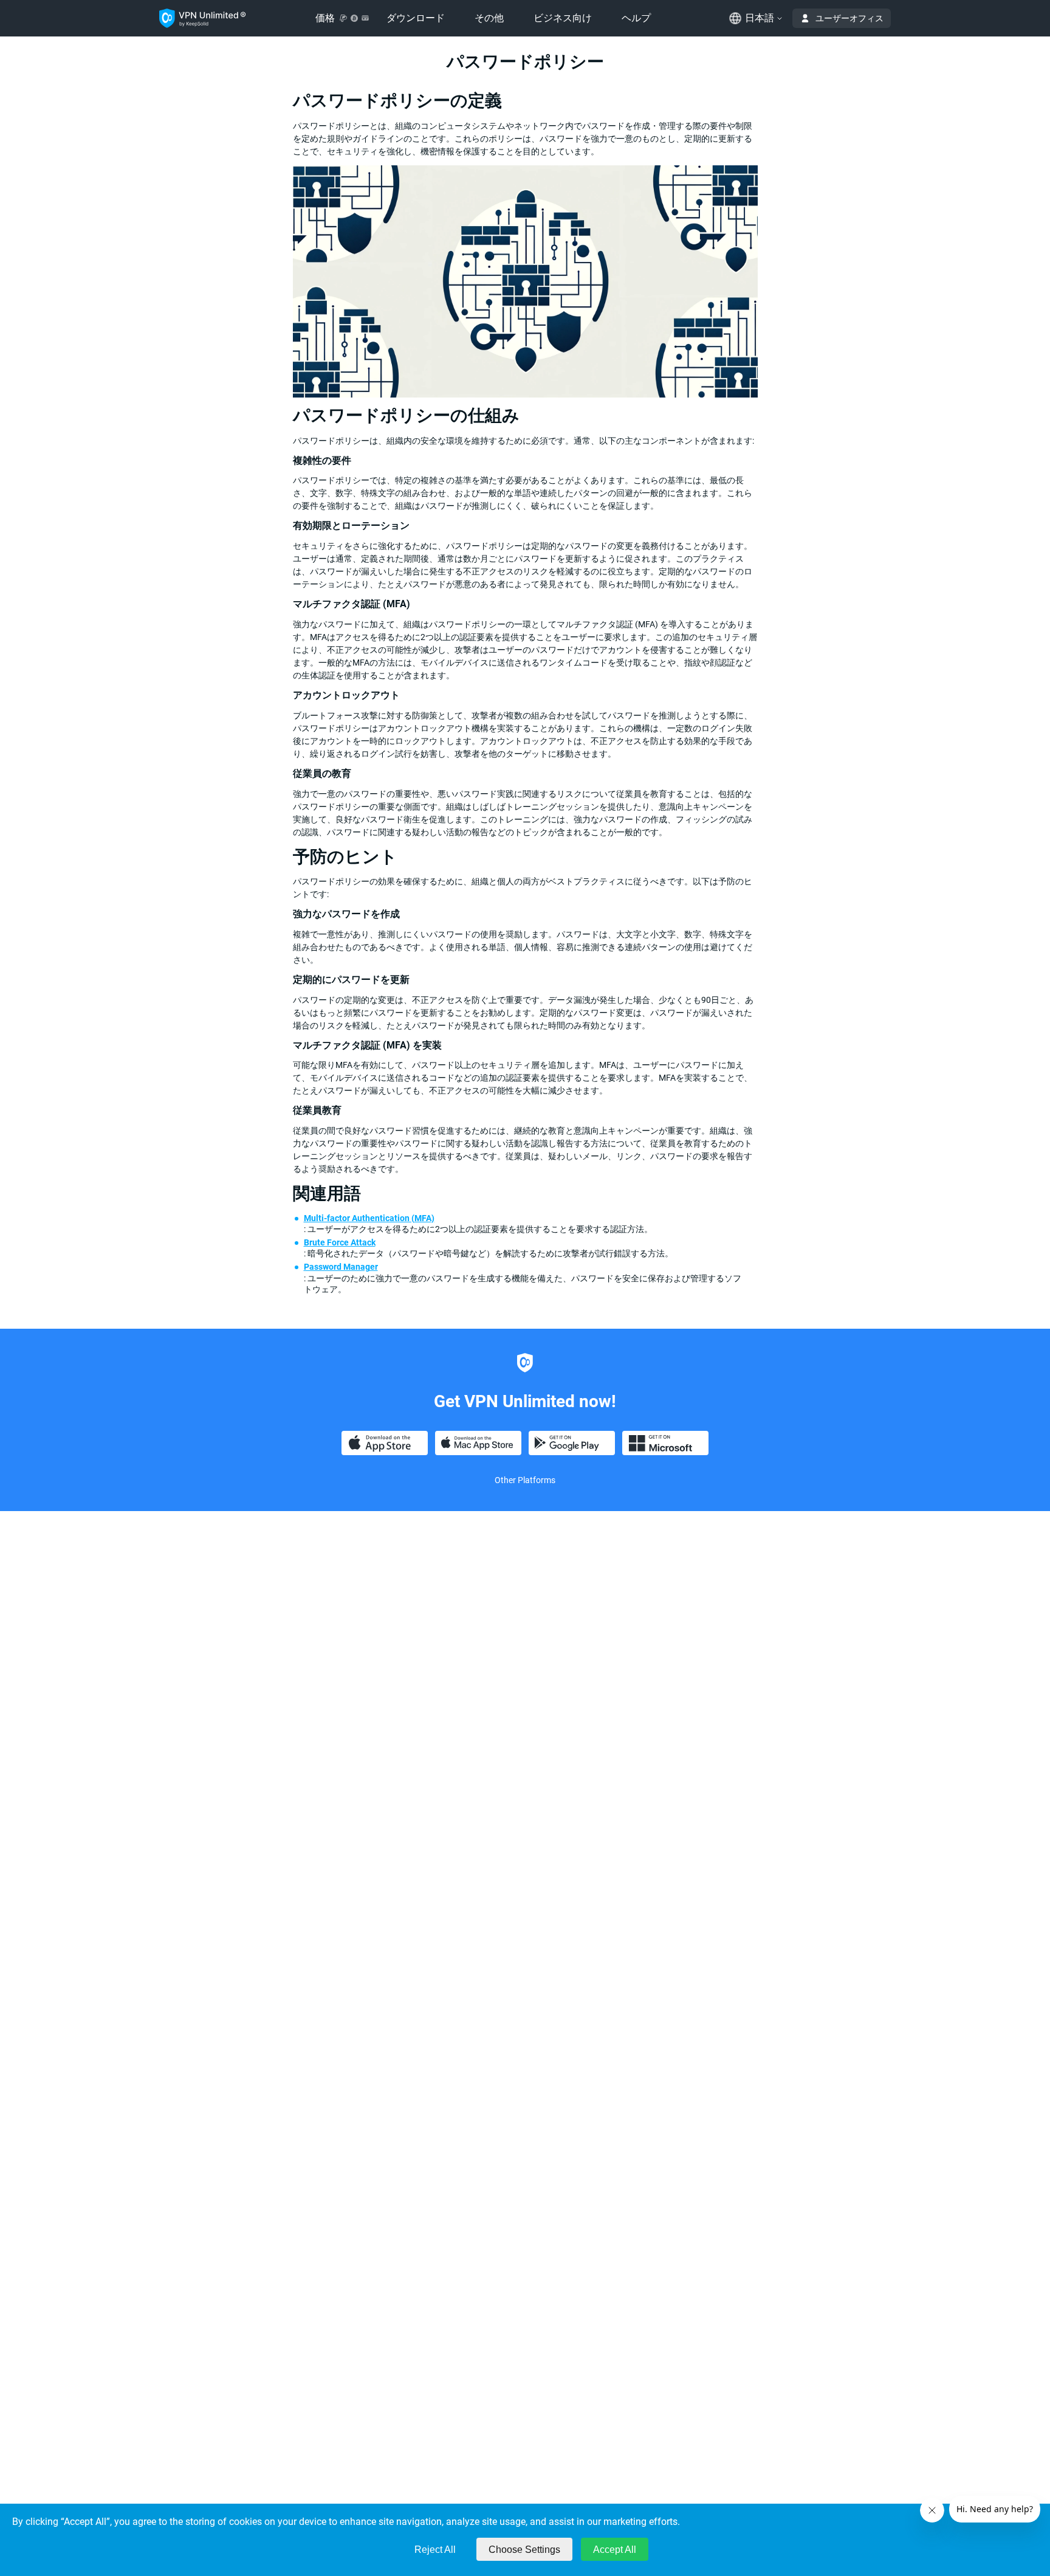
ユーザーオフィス (849, 18)
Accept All (615, 2550)
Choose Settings (524, 2550)
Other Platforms (525, 1480)
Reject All (435, 2550)
